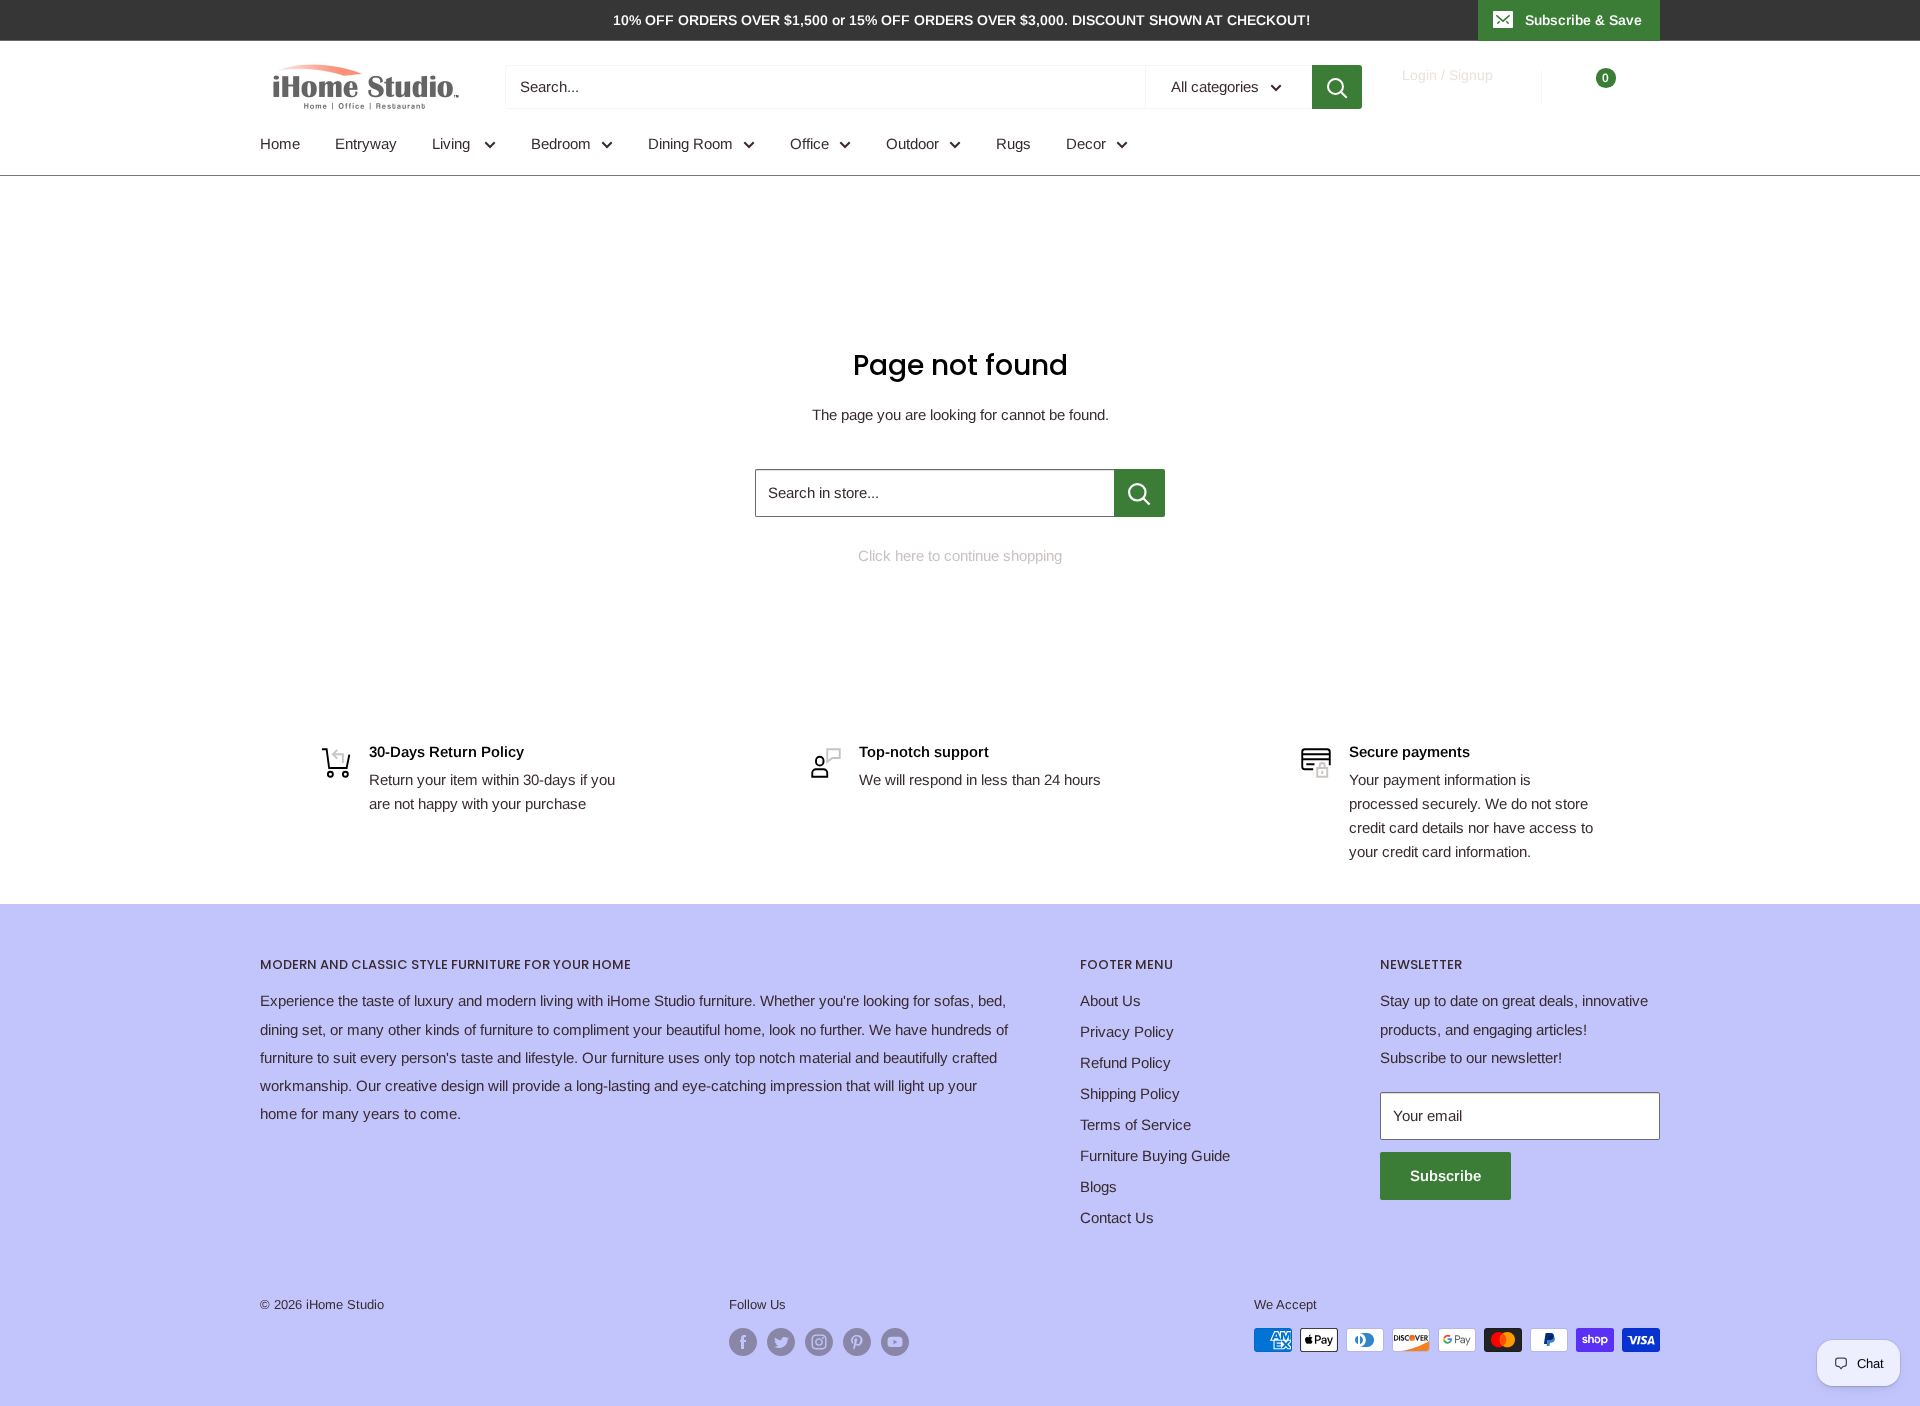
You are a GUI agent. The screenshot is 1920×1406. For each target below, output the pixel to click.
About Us (1110, 1000)
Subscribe (1445, 1175)
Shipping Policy (1130, 1093)
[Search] (1337, 87)
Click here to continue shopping (960, 555)
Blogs (1098, 1186)
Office (809, 143)
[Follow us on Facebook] (743, 1342)
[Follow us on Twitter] (781, 1342)
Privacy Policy (1127, 1031)
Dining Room (690, 143)
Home (280, 143)
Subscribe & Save (1583, 20)
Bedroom (561, 143)
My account (1446, 96)
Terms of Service (1135, 1124)
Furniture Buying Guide (1155, 1155)
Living (453, 143)
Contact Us (1117, 1217)
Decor (1086, 143)
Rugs (1013, 143)
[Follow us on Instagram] (819, 1342)
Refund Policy (1125, 1062)
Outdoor (912, 143)
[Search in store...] (1139, 493)
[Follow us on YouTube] (895, 1342)
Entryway (366, 143)
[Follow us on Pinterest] (857, 1342)
